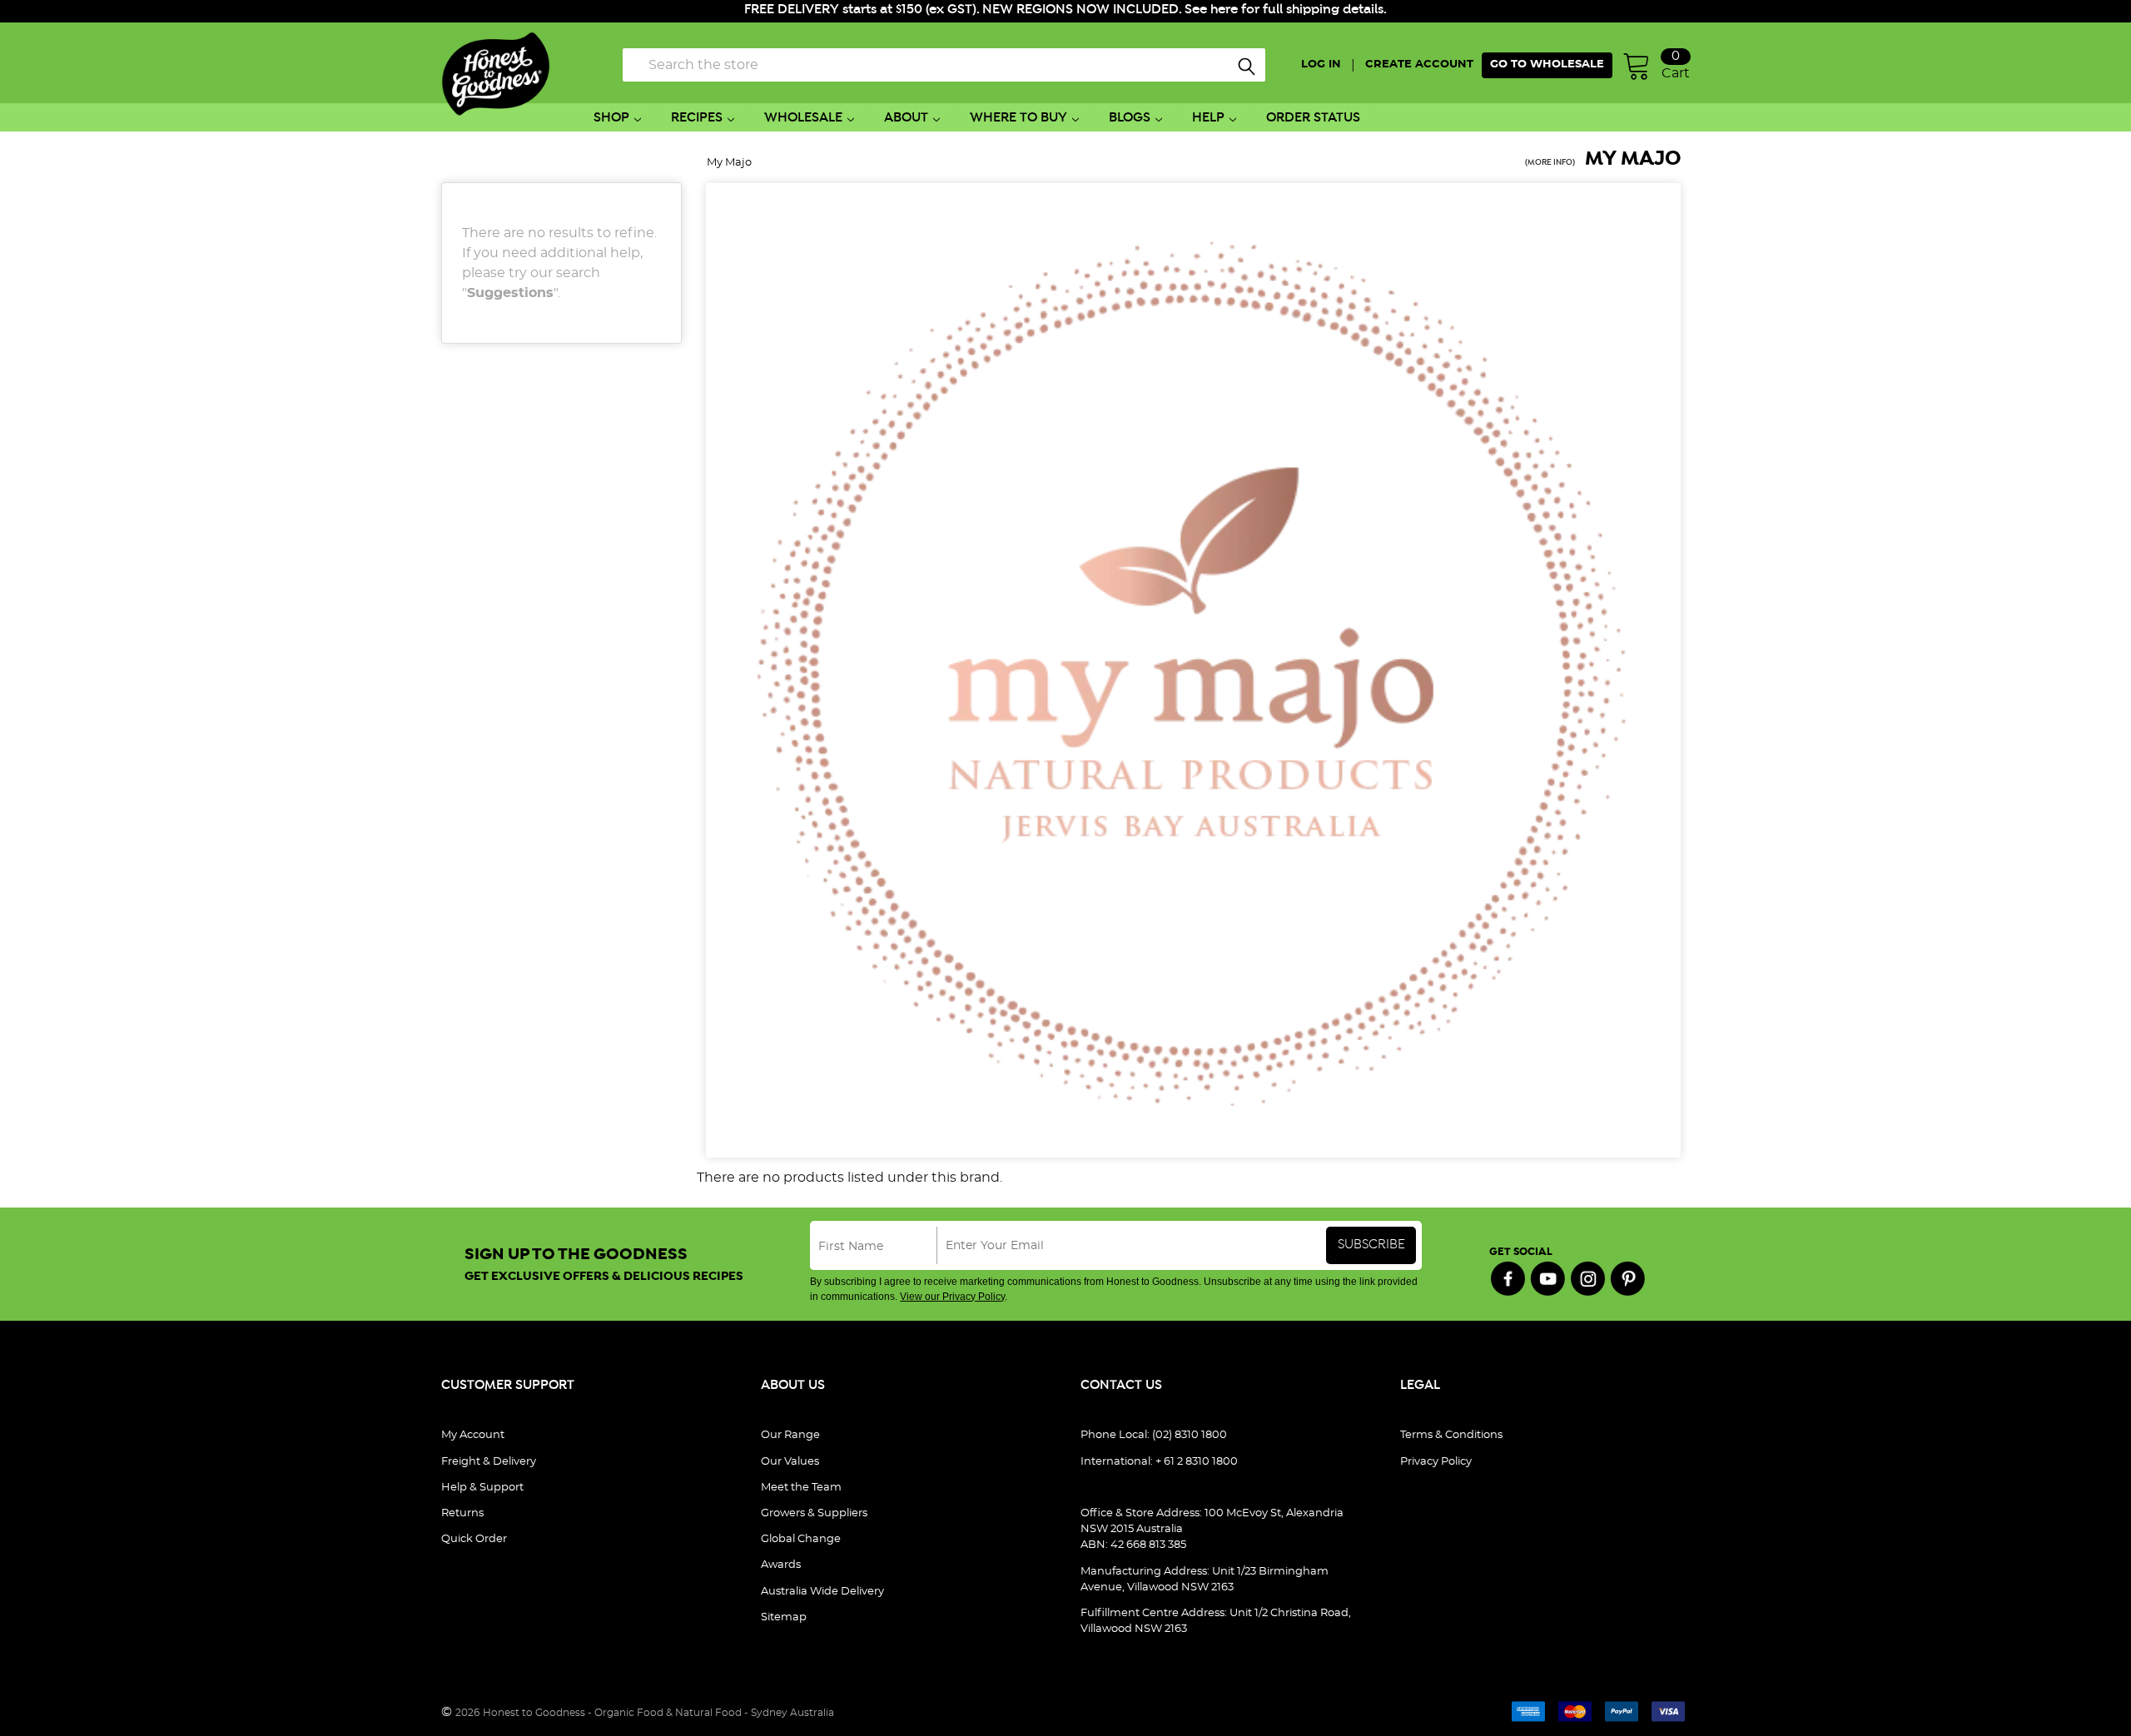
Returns (462, 1513)
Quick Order (474, 1539)
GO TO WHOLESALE (1547, 64)
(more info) (1550, 163)
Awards (781, 1565)
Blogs (1130, 118)
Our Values (790, 1462)
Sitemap (784, 1617)
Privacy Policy (1436, 1462)
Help (1208, 118)
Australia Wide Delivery (822, 1592)
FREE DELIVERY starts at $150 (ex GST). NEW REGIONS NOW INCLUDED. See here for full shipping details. (1065, 10)
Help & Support (482, 1488)
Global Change (801, 1539)
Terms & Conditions (1451, 1435)
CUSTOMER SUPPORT (508, 1385)
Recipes (697, 118)
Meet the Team (801, 1488)
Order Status (1313, 118)
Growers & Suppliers (814, 1513)
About (906, 118)
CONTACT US (1121, 1385)
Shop (611, 118)
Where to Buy (1018, 118)
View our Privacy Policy (952, 1297)
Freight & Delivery (489, 1462)
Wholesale (803, 118)
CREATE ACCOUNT (1419, 64)
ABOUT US (793, 1385)
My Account (473, 1435)
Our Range (790, 1435)
